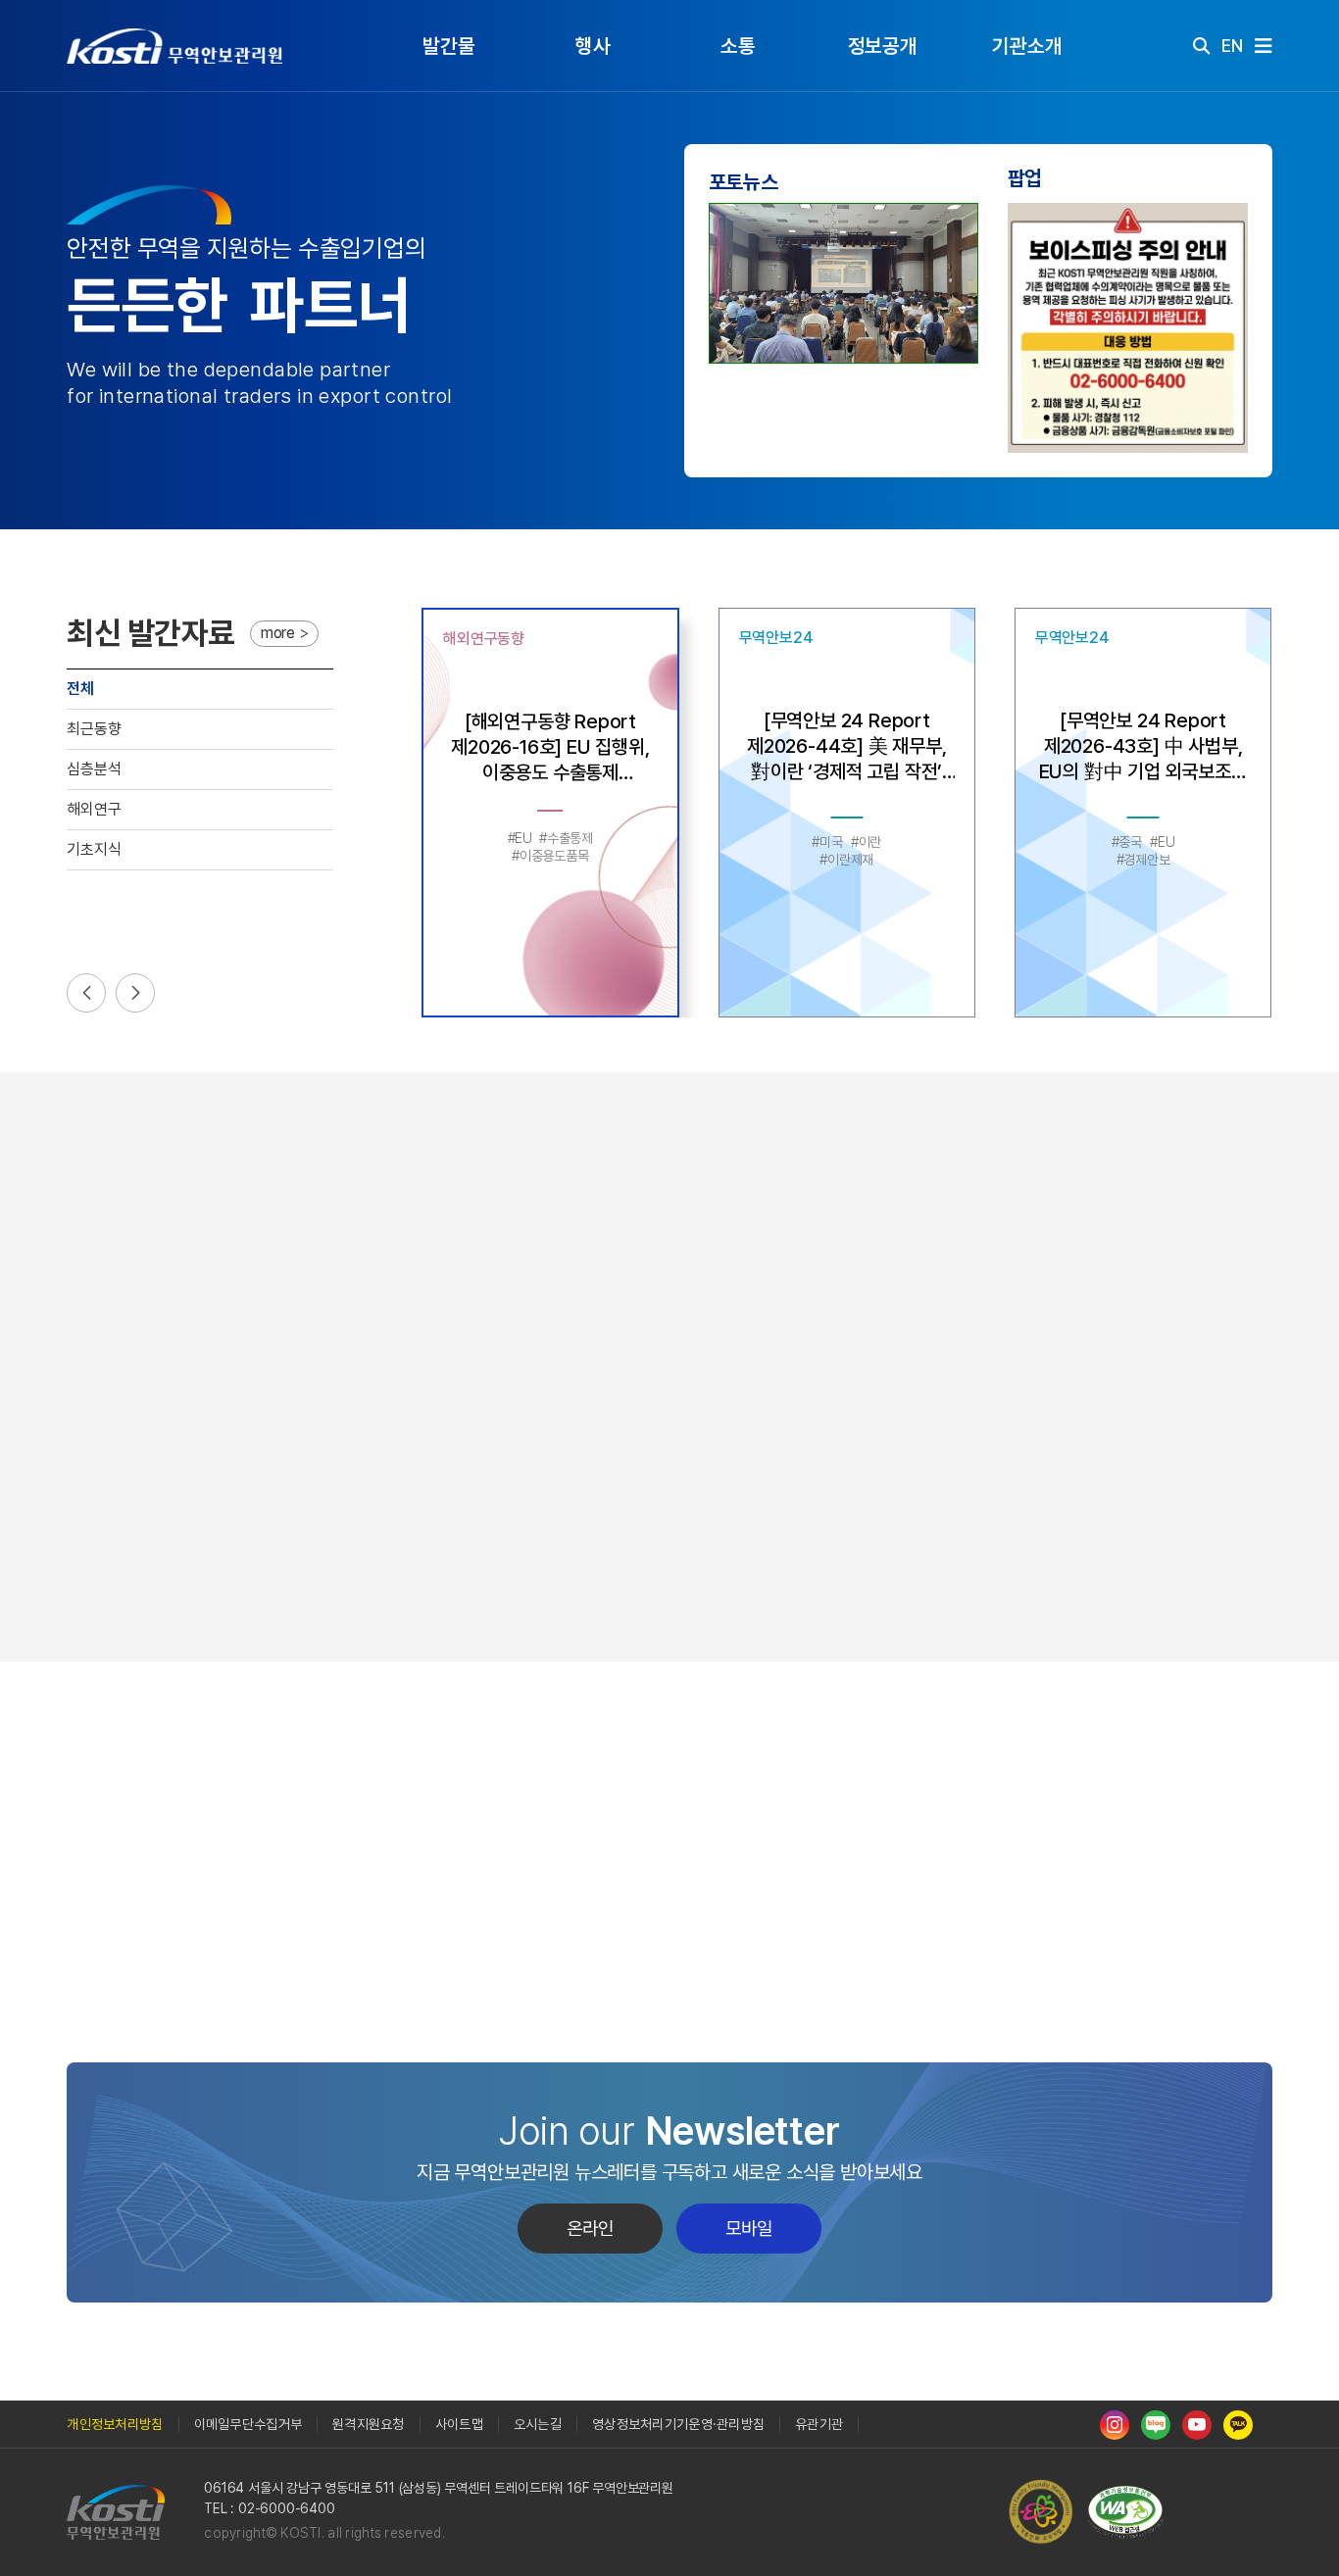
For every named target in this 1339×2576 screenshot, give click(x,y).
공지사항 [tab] (123, 1781)
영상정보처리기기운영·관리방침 (678, 2424)
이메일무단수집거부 (248, 2424)
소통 (738, 46)
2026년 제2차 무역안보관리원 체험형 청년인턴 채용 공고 (389, 1983)
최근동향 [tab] (94, 729)
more (278, 633)
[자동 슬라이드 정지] (1128, 327)
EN (1232, 46)
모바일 (749, 2229)
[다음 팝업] (1210, 327)
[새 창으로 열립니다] (1115, 2424)
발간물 (448, 46)
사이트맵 (459, 2424)
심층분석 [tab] (94, 769)
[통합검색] (1201, 46)
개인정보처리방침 (115, 2424)
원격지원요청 (369, 2424)
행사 (593, 46)
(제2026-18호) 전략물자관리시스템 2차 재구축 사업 (385, 1944)
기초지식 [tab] (94, 849)
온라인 (590, 2229)
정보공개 (883, 46)
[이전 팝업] (1047, 327)
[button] (86, 993)
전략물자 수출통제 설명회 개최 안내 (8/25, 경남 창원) (389, 1905)
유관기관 (819, 2424)
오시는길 (538, 2424)
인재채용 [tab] (294, 1781)
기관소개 (1027, 46)
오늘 (1231, 1227)
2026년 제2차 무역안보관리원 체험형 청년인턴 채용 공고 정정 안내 (389, 1866)
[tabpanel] (843, 328)
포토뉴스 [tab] (744, 182)
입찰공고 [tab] (208, 1781)
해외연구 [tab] (94, 809)
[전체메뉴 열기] (1264, 46)
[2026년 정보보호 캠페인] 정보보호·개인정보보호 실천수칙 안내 (389, 1827)
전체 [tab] (80, 689)
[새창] (1130, 2512)
